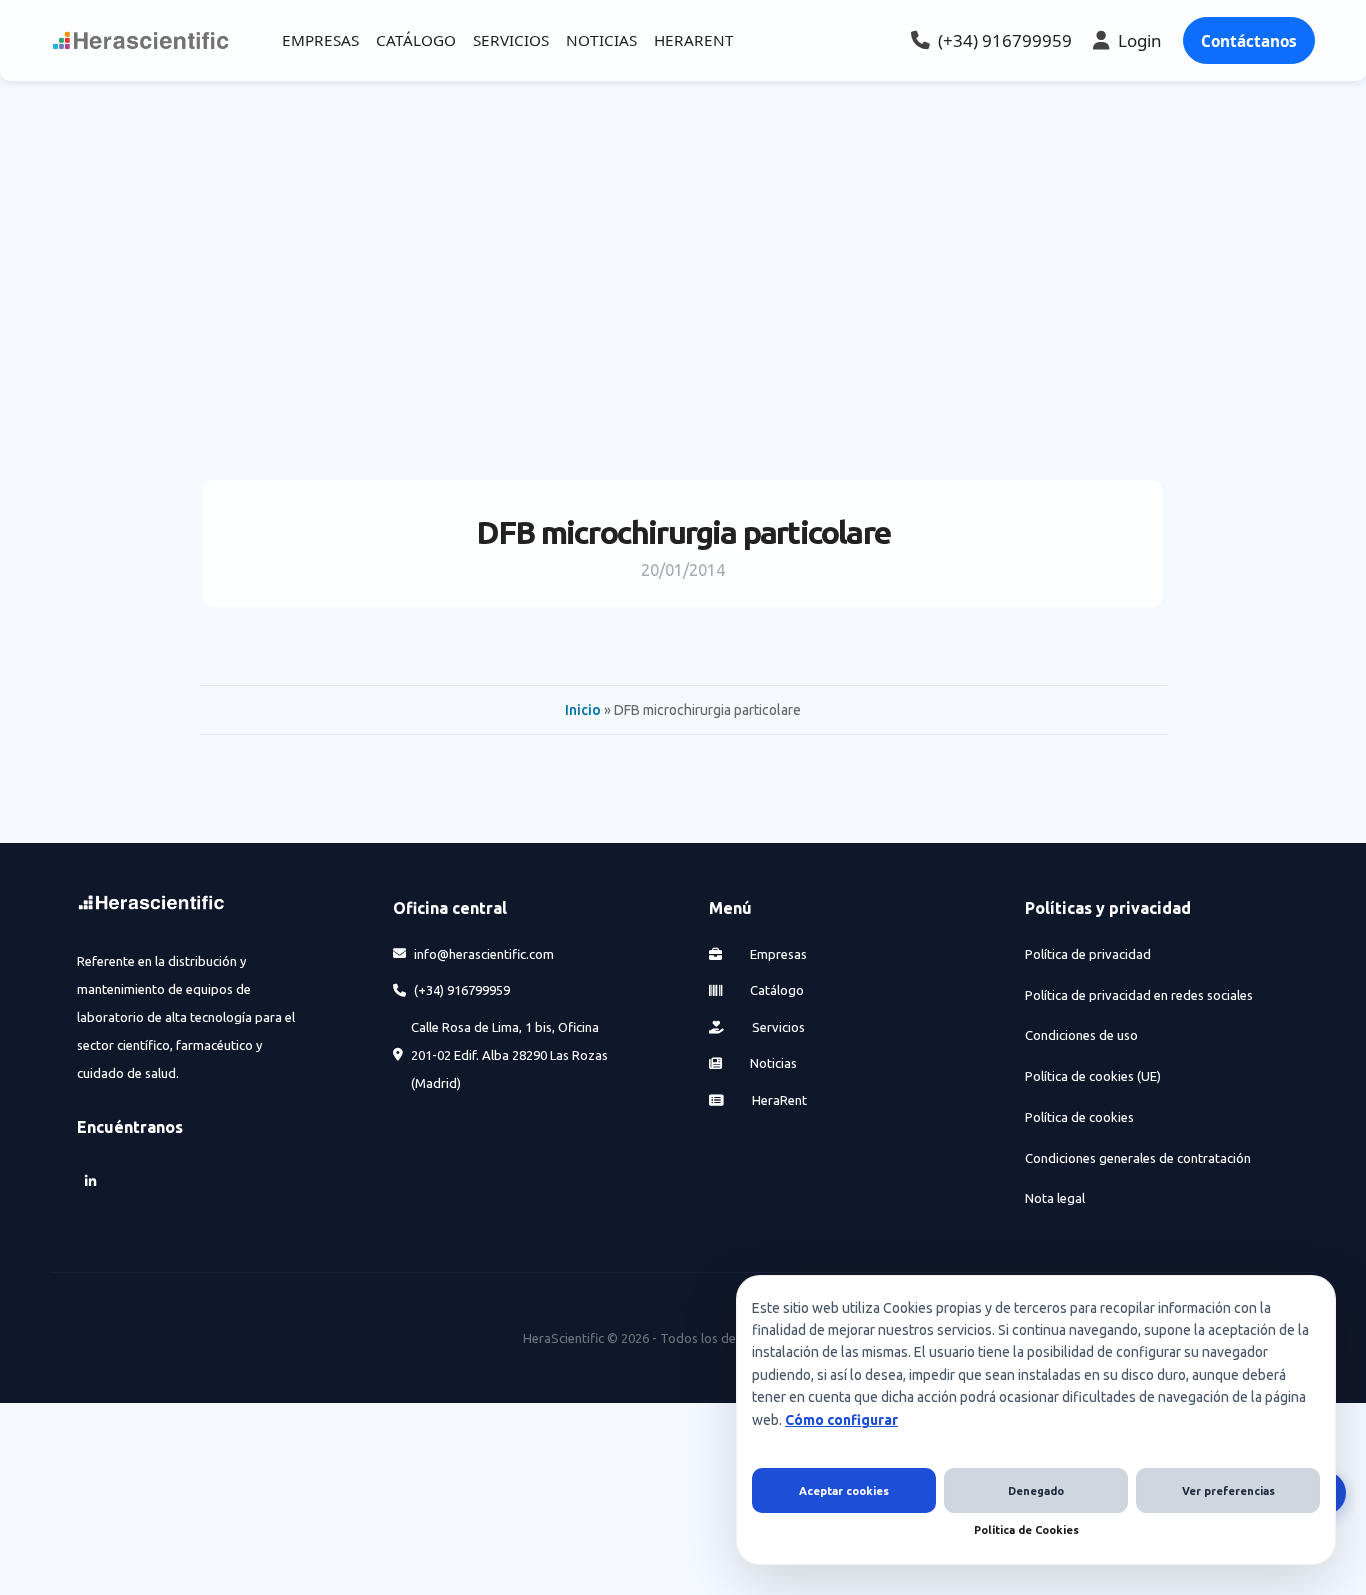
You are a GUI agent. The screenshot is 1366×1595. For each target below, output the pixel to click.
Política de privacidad (1088, 954)
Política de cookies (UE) (1093, 1076)
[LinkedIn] (91, 1181)
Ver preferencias (1228, 1491)
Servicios (777, 1027)
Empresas (777, 954)
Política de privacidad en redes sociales (1139, 995)
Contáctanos (1249, 41)
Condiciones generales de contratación (1138, 1158)
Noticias (772, 1063)
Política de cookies (1079, 1117)
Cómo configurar (841, 1420)
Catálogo (775, 990)
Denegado (1036, 1491)
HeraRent (778, 1100)
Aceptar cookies (844, 1491)
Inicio (583, 710)
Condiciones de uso (1081, 1035)
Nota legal (1055, 1198)
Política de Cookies (1026, 1530)
